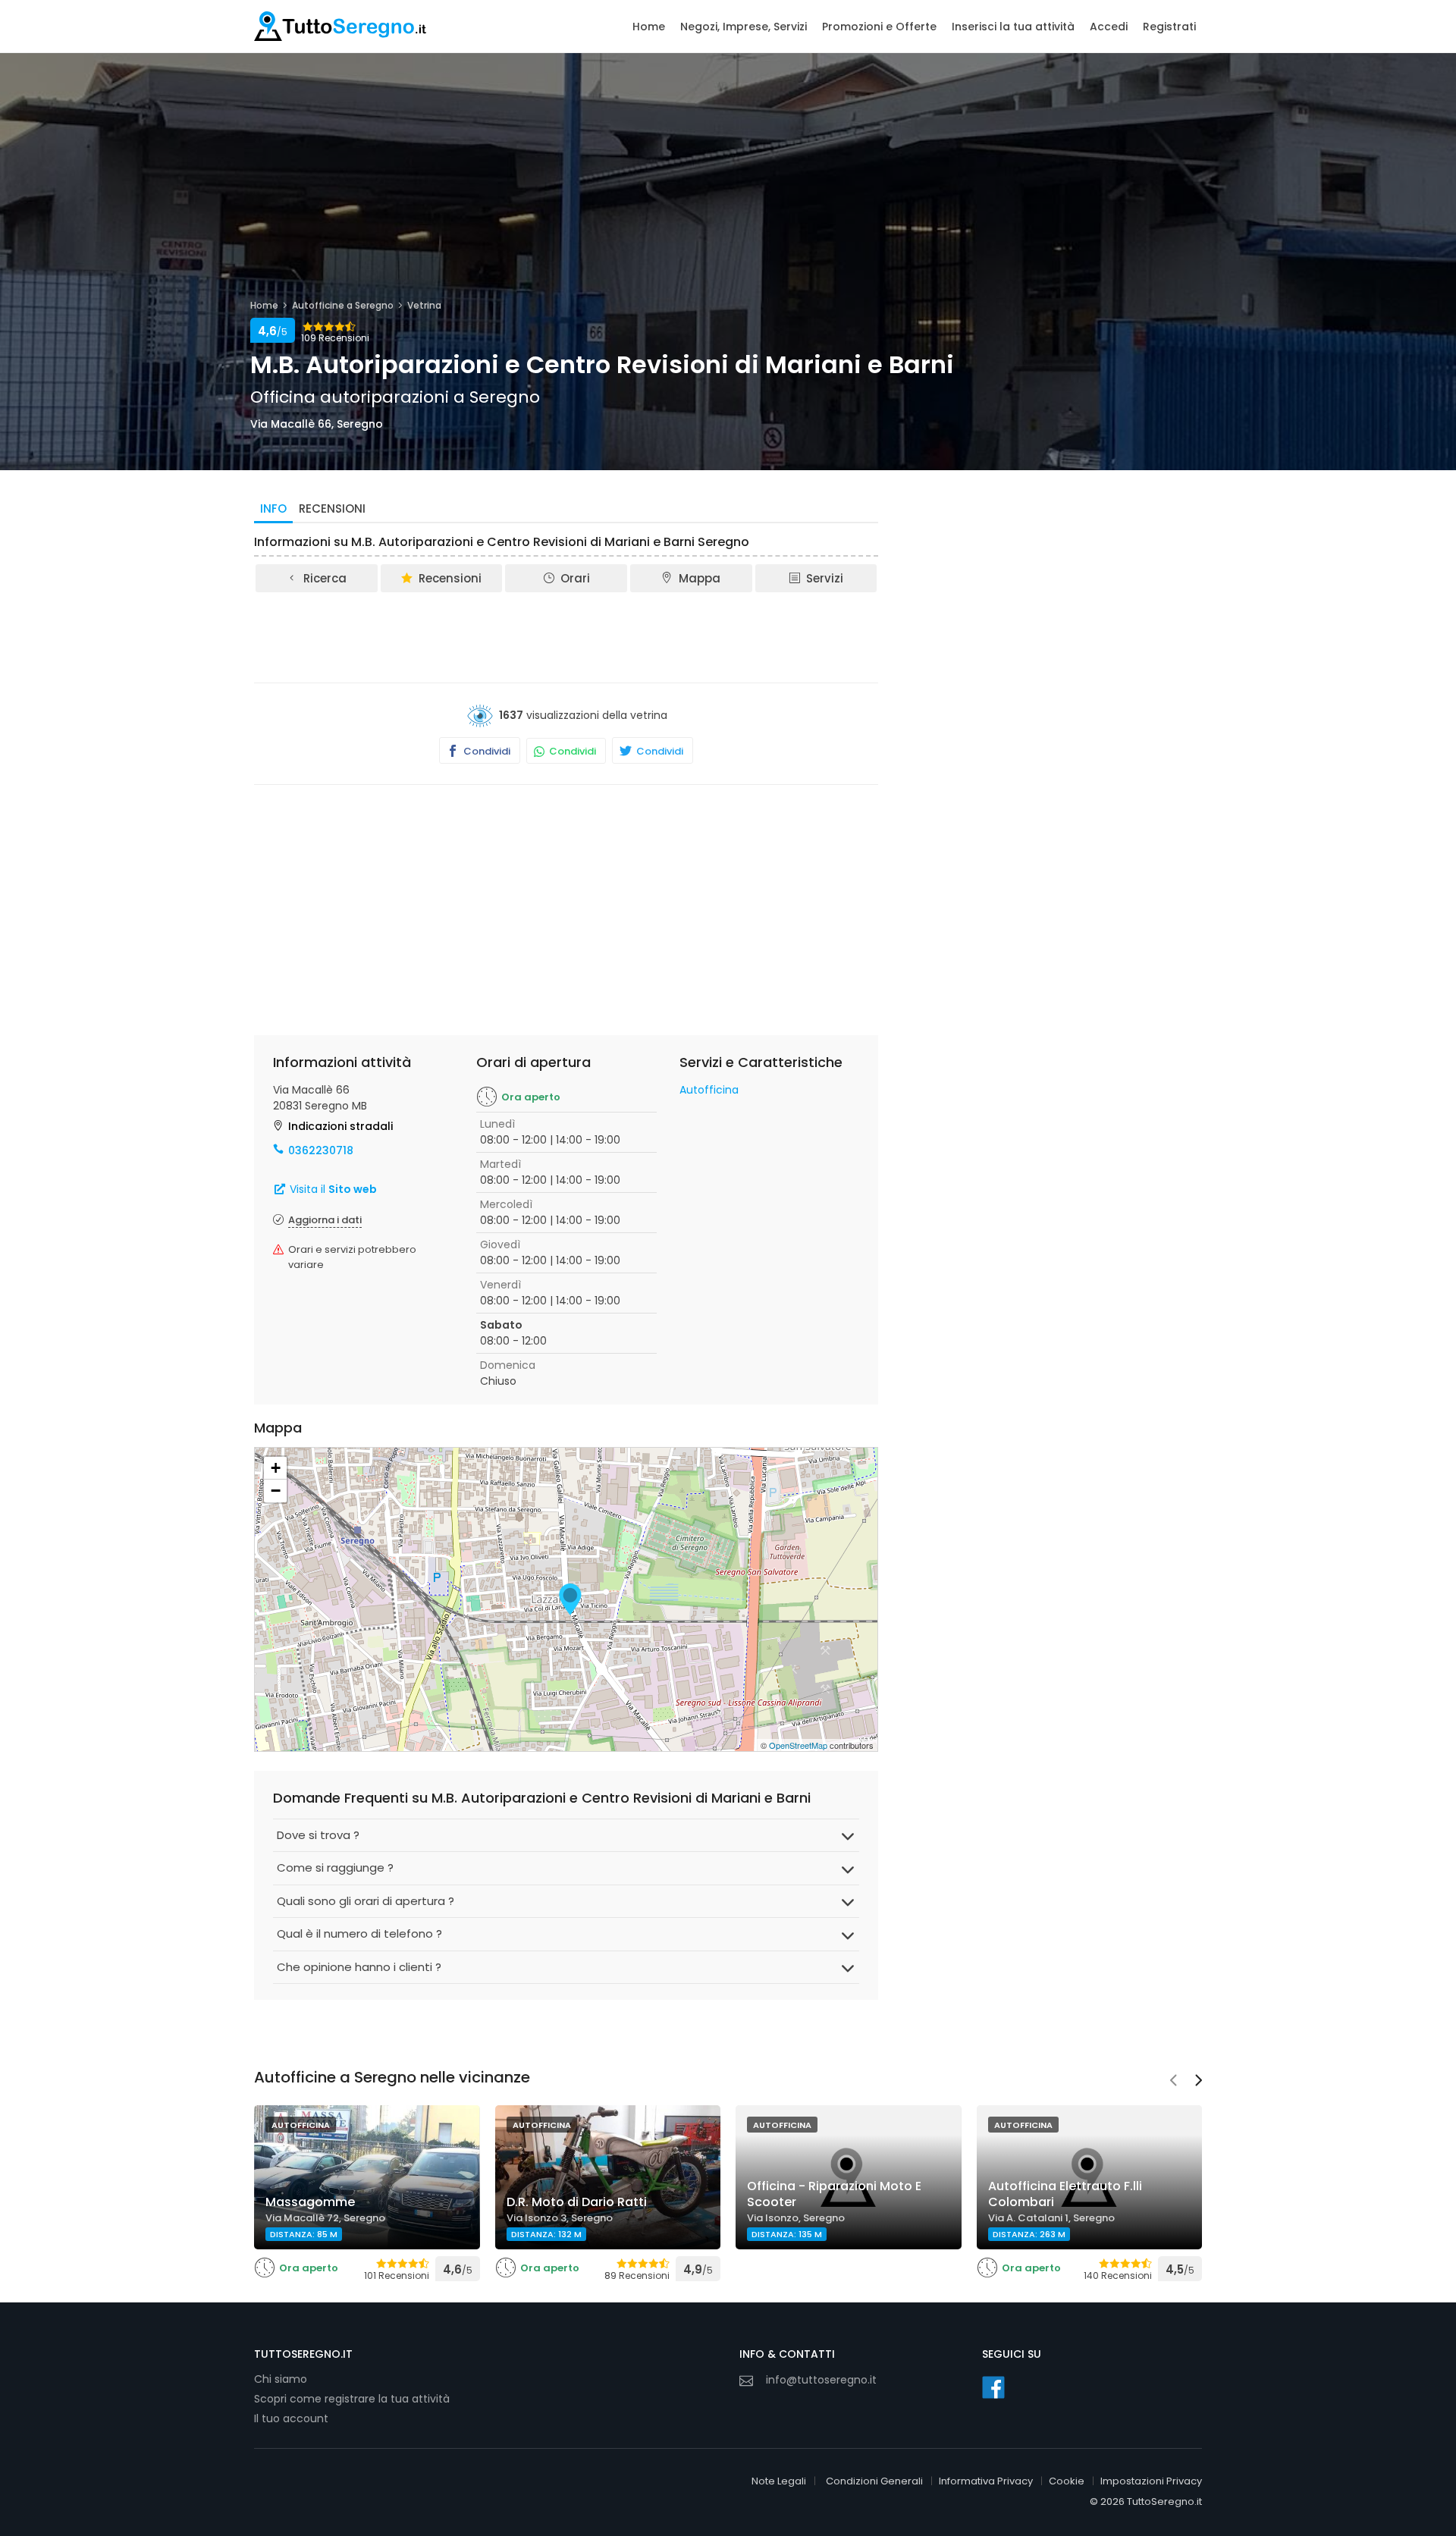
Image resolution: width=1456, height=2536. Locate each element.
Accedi (1109, 27)
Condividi (486, 751)
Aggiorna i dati (325, 1220)
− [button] (276, 1491)
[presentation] (1173, 2082)
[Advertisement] (566, 636)
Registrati (1169, 27)
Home (649, 27)
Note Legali (779, 2481)
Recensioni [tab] (332, 508)
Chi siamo (281, 2379)
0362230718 (321, 1150)
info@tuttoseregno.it (821, 2380)
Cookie (1067, 2481)
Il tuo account (291, 2418)
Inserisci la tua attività (1013, 27)
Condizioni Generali (874, 2481)
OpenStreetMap (798, 1745)
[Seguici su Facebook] (993, 2387)
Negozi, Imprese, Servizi (744, 27)
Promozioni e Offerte (879, 27)
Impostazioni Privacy (1151, 2481)
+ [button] (276, 1468)
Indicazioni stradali (340, 1126)
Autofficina (709, 1090)
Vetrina (424, 305)
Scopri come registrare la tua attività (352, 2399)
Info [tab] (273, 508)
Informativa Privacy (986, 2481)
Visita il (332, 1189)
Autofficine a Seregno (343, 305)
